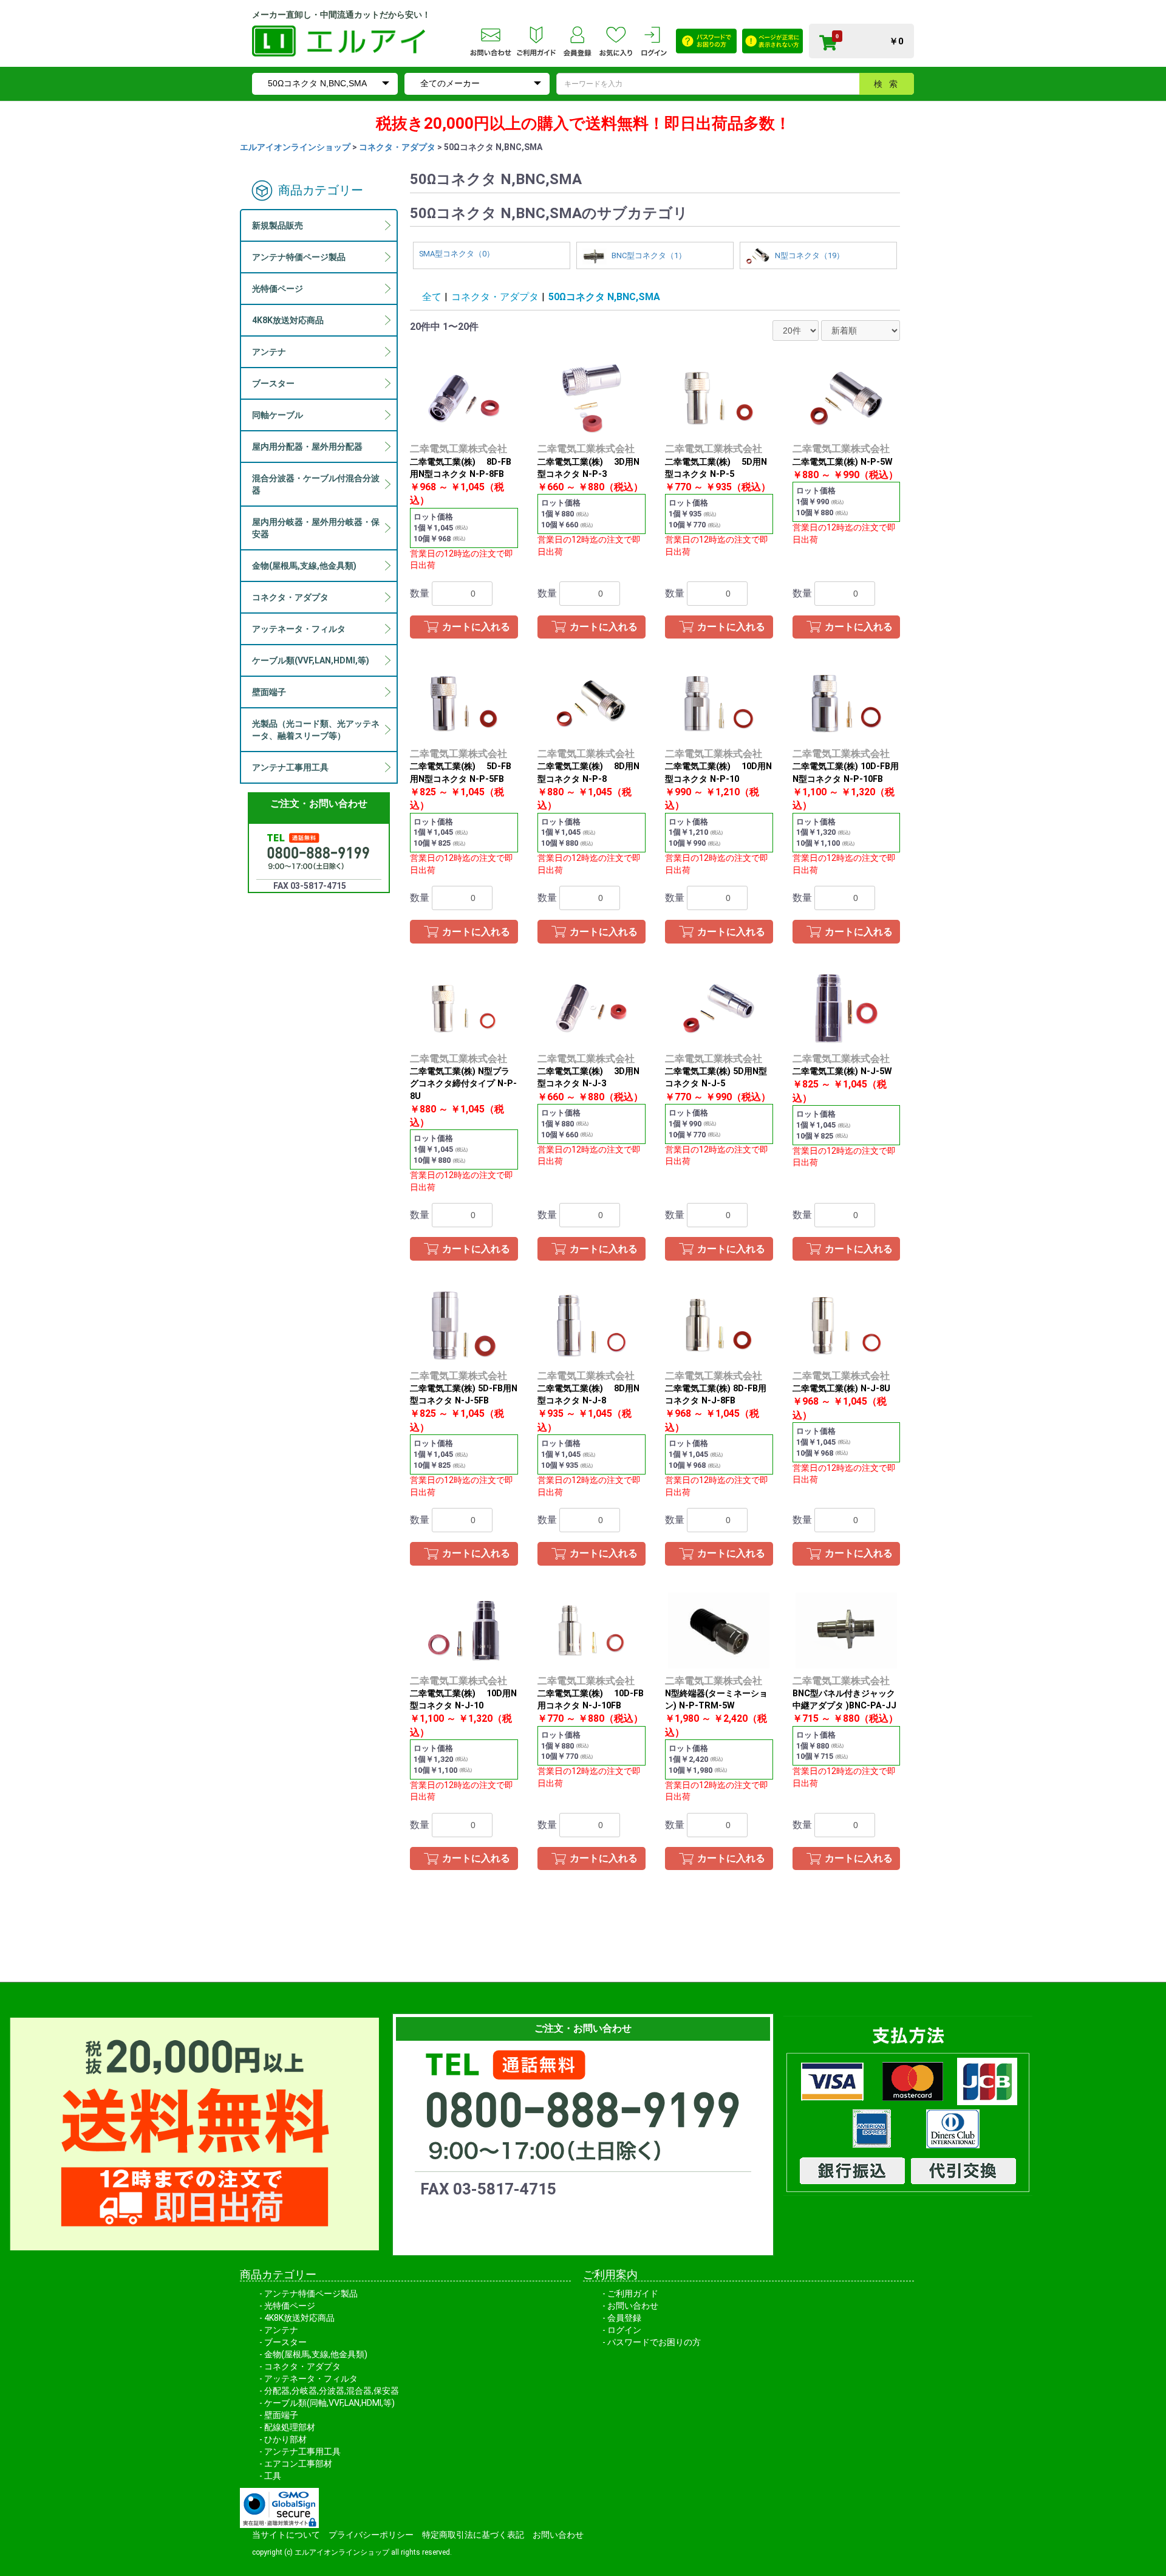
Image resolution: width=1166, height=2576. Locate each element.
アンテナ (281, 2330)
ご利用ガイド (633, 2293)
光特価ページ (290, 2306)
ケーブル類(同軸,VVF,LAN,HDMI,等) (329, 2403)
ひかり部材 (285, 2439)
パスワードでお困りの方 (654, 2342)
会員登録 (624, 2318)
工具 (273, 2476)
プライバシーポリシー (371, 2535)
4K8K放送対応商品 (299, 2318)
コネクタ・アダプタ (397, 147)
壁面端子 (281, 2415)
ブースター (285, 2342)
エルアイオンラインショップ (295, 147)
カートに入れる (476, 627)
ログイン (624, 2330)
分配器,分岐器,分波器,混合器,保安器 (332, 2391)
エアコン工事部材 (298, 2464)
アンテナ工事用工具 (302, 2451)
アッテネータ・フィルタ (311, 2379)
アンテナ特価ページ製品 (311, 2293)
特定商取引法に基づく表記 (473, 2535)
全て (432, 297)
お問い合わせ (633, 2306)
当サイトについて (286, 2535)
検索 (889, 84)
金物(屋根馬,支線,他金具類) (316, 2354)
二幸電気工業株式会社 (459, 449)
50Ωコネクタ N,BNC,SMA (604, 297)
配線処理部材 (290, 2427)
